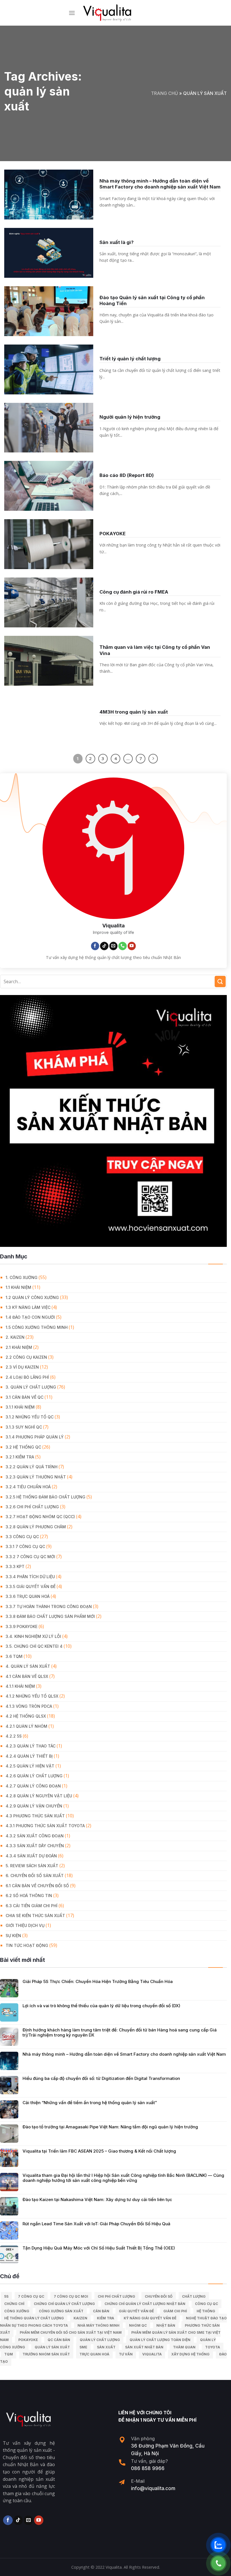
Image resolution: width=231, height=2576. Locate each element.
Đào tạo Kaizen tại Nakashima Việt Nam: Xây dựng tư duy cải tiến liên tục (97, 2200)
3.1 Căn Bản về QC (25, 1397)
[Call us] (123, 946)
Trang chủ (165, 93)
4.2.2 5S (14, 1736)
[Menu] (72, 13)
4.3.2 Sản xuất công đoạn (35, 1836)
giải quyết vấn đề (136, 2311)
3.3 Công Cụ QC (22, 1537)
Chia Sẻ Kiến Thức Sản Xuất (35, 1916)
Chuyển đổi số (159, 2296)
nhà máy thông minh (98, 2325)
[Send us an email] (114, 946)
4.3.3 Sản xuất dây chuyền (35, 1846)
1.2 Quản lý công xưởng (32, 1297)
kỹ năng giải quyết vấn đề (150, 2318)
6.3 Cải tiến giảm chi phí (32, 1906)
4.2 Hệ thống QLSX (26, 1716)
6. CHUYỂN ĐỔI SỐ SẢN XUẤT (35, 1876)
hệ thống (206, 2311)
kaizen (80, 2318)
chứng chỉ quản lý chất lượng (64, 2304)
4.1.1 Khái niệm (20, 1686)
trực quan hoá (94, 2354)
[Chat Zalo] (218, 2545)
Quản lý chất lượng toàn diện (160, 2340)
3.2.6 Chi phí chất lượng (32, 1507)
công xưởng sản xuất (61, 2311)
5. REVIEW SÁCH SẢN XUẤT (32, 1866)
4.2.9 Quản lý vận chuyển (34, 1806)
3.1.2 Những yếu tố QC (30, 1417)
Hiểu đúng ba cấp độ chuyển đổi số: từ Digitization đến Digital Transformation (101, 2078)
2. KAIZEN (15, 1337)
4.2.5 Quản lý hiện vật (30, 1766)
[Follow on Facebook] (95, 946)
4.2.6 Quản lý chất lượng (34, 1776)
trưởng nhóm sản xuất (46, 2354)
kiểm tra (105, 2318)
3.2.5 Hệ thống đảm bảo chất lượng (45, 1497)
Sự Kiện (13, 1936)
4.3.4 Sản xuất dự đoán (31, 1856)
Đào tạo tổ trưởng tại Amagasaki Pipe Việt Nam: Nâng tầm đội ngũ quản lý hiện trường (110, 2127)
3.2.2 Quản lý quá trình (32, 1467)
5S (6, 2296)
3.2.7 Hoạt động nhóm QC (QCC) (40, 1517)
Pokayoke (28, 2340)
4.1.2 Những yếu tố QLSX (32, 1696)
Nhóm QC (138, 2325)
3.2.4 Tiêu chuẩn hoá (28, 1487)
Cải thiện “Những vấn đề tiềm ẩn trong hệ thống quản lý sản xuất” (90, 2103)
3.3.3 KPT (15, 1566)
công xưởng (17, 2311)
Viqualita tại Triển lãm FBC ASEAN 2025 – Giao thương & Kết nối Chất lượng (99, 2151)
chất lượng (194, 2296)
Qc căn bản (59, 2340)
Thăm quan (184, 2347)
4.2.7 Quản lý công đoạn (33, 1786)
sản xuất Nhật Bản (144, 2347)
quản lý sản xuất (52, 2347)
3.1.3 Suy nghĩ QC (24, 1427)
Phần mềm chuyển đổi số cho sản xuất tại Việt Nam (71, 2332)
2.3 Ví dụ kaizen (22, 1367)
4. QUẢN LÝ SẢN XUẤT (28, 1666)
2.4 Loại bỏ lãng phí (27, 1377)
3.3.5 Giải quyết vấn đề (31, 1586)
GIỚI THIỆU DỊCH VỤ (25, 1925)
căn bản (101, 2311)
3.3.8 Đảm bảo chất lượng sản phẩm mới (50, 1616)
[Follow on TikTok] (104, 946)
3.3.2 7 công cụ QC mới (30, 1557)
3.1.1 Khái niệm (20, 1407)
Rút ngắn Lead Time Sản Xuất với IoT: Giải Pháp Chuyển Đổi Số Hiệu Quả (96, 2224)
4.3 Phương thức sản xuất (35, 1816)
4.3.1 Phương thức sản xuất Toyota (45, 1826)
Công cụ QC (206, 2304)
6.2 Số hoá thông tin (29, 1896)
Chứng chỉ (14, 2304)
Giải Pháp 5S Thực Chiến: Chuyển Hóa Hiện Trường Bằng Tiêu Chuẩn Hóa (98, 1982)
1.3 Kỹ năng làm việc (28, 1307)
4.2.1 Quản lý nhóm (26, 1726)
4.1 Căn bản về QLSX (27, 1676)
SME (83, 2347)
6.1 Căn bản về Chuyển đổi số (37, 1886)
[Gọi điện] (218, 2563)
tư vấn (126, 2354)
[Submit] (220, 981)
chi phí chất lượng (116, 2296)
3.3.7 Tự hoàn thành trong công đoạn (49, 1606)
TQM (9, 2354)
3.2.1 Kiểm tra (20, 1457)
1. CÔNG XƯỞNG (22, 1277)
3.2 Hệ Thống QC (23, 1447)
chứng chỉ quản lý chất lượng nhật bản (145, 2304)
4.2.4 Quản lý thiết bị (29, 1756)
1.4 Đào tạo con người (30, 1317)
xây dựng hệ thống (190, 2354)
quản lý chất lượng (100, 2340)
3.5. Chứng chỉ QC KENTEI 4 (34, 1646)
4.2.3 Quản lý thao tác (31, 1746)
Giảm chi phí (175, 2311)
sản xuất (106, 2347)
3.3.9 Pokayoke (22, 1626)
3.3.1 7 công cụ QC (25, 1546)
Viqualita (152, 2354)
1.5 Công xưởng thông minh (37, 1327)
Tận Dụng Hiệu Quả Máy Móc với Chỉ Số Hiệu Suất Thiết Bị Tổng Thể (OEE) (99, 2248)
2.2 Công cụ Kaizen (26, 1357)
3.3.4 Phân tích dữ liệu (30, 1577)
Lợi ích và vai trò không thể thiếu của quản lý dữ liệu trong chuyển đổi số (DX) (101, 2006)
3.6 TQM (14, 1656)
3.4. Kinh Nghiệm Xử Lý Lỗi (33, 1636)
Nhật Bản (166, 2325)
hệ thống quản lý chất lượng (34, 2318)
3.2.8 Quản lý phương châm (36, 1527)
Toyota (213, 2347)
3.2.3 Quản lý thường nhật (36, 1477)
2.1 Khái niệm (19, 1347)
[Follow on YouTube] (132, 946)
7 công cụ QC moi (71, 2296)
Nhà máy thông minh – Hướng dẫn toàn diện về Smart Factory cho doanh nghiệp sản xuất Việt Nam (124, 2054)
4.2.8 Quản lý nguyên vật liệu (39, 1796)
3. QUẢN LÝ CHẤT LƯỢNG (31, 1387)
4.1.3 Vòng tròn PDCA (29, 1706)
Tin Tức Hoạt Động (27, 1945)
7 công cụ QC (31, 2296)
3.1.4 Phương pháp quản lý (35, 1437)
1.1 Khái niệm (18, 1287)
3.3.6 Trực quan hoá (28, 1596)
